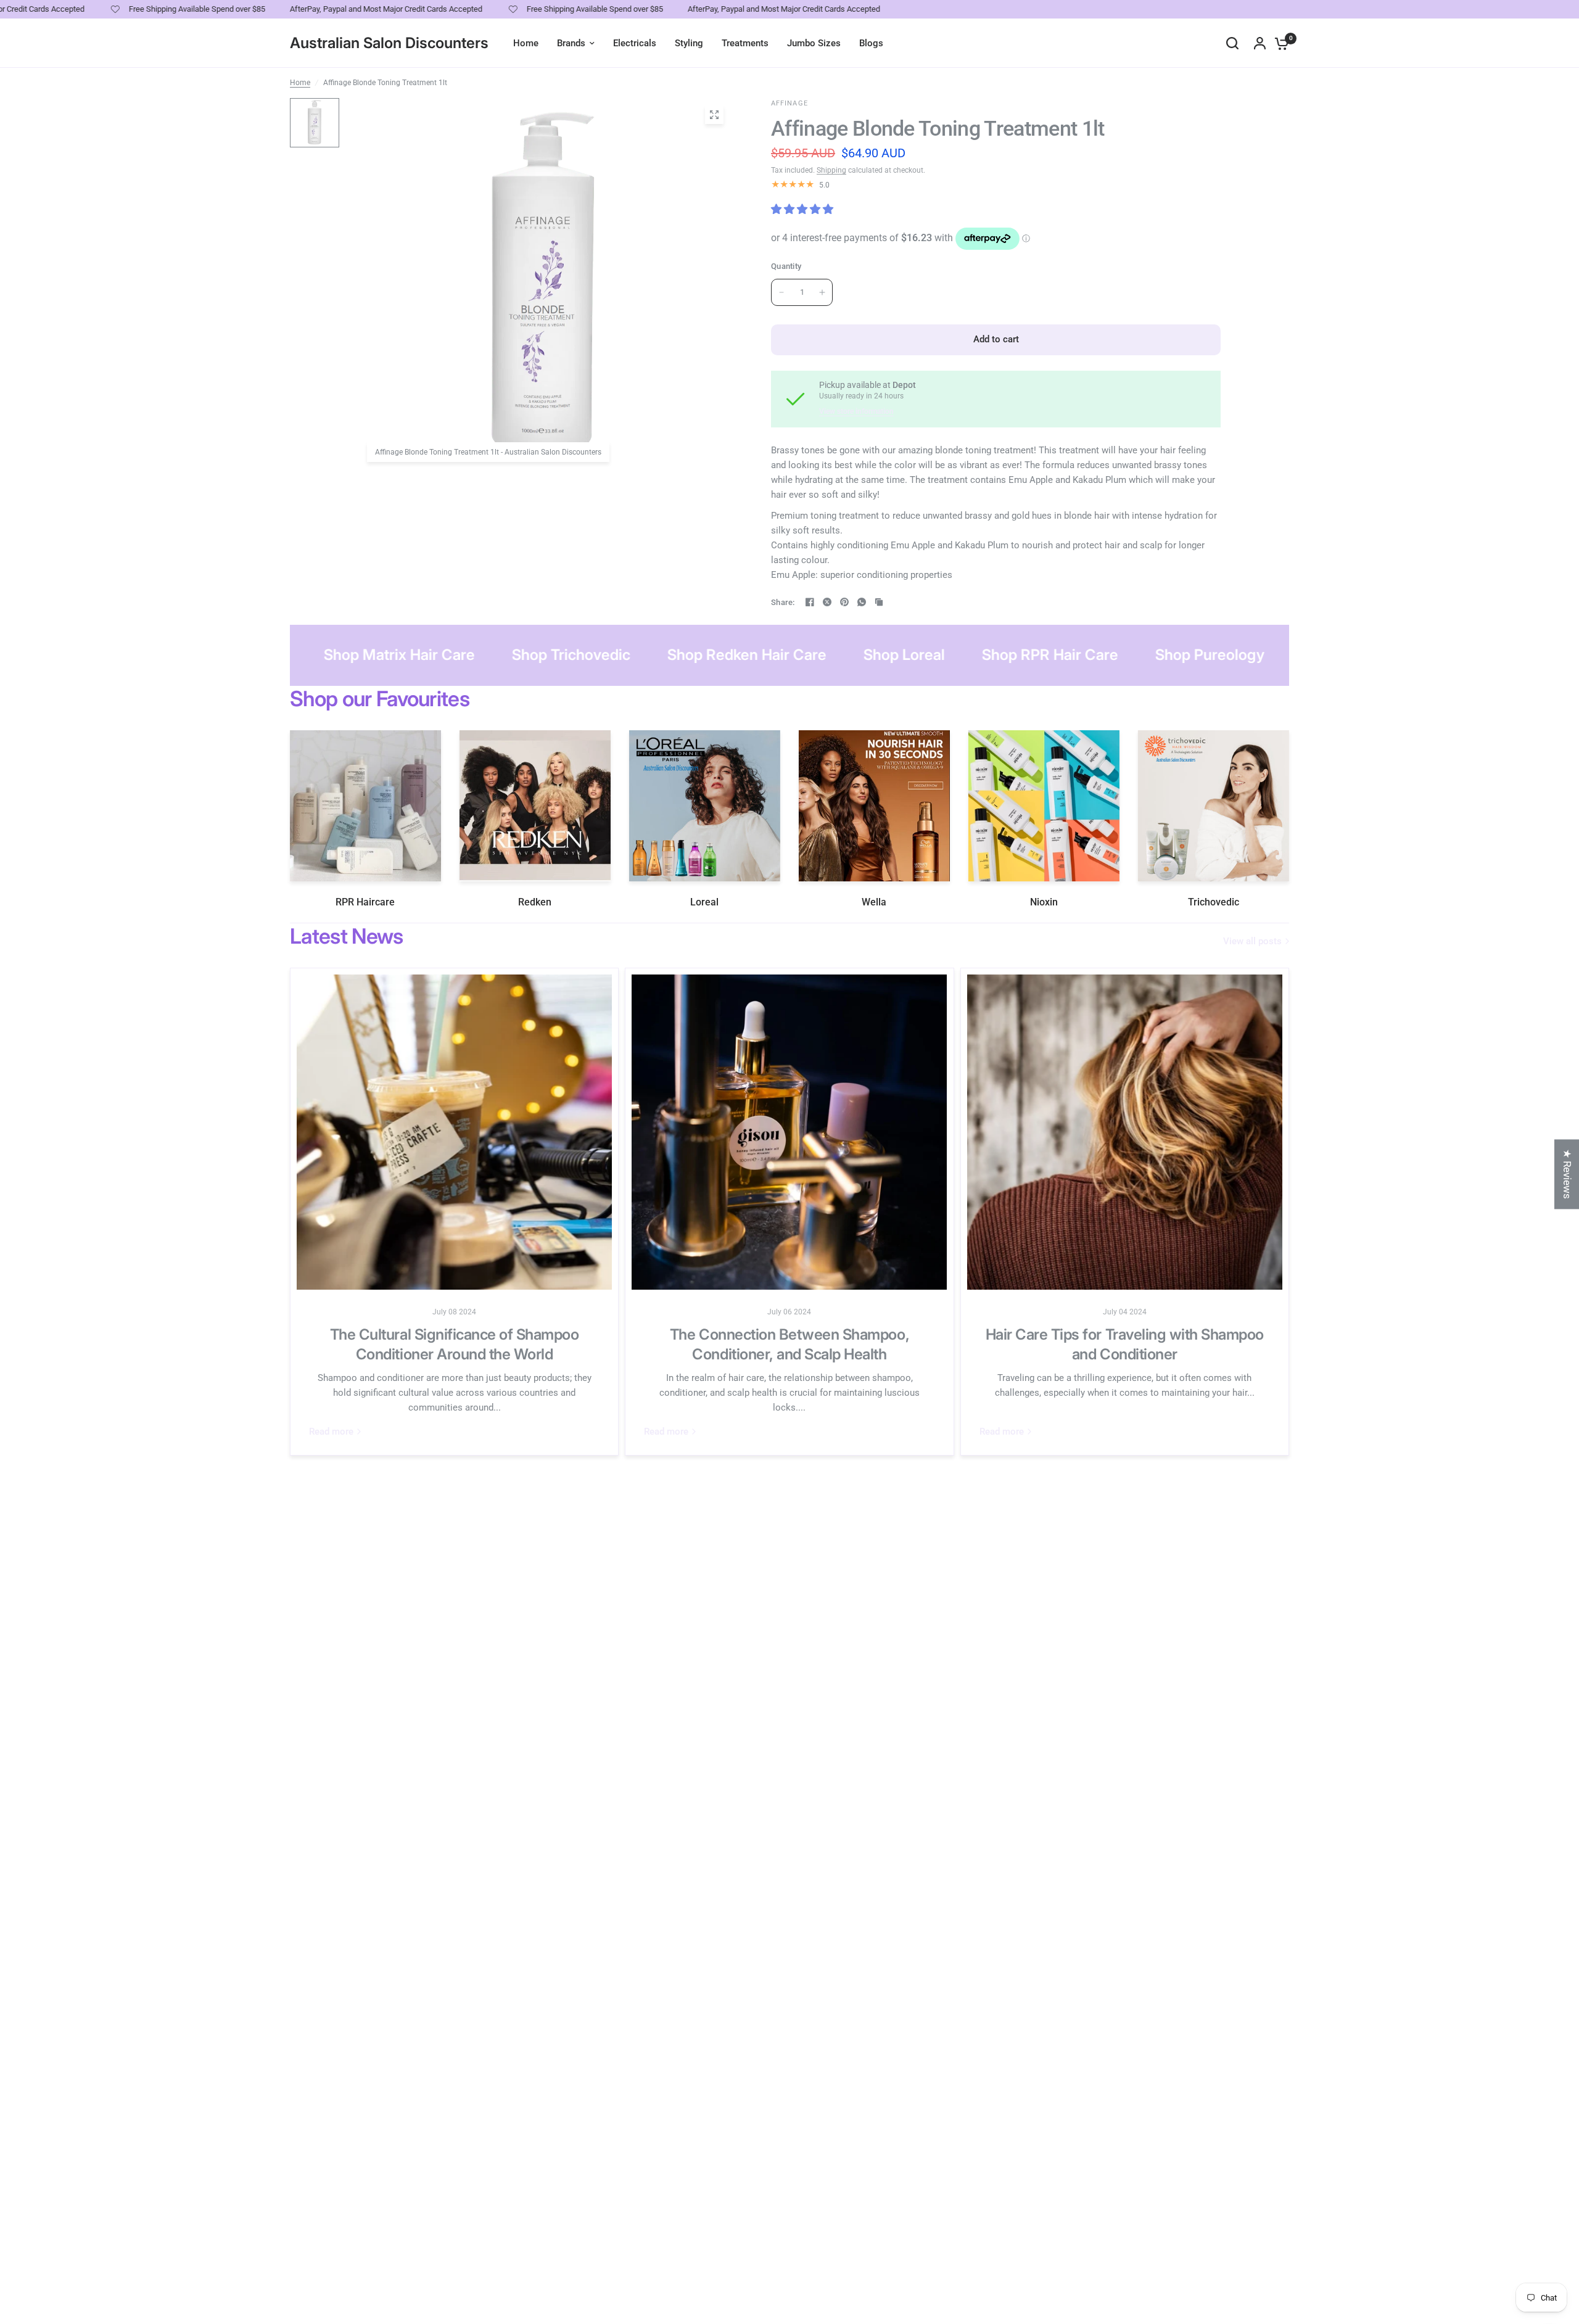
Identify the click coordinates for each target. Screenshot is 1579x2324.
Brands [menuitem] (571, 43)
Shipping (831, 170)
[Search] (1232, 43)
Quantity (786, 266)
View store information (856, 411)
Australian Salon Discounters (389, 43)
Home (300, 83)
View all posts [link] (1252, 942)
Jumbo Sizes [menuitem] (814, 43)
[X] (827, 602)
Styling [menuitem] (689, 43)
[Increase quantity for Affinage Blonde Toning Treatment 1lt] (822, 292)
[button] (247, 2209)
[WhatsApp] (862, 602)
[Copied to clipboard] (879, 602)
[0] (1279, 43)
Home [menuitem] (526, 43)
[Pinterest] (844, 602)
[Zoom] (714, 115)
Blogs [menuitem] (871, 43)
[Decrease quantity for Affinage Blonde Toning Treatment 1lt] (781, 292)
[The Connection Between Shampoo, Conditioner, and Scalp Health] (789, 1132)
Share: (783, 602)
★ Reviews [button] (1567, 1174)
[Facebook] (810, 602)
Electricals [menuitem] (635, 43)
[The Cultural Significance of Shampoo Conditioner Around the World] (454, 1132)
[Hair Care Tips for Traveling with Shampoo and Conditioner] (1125, 1132)
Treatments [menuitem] (745, 43)
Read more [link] (331, 1432)
